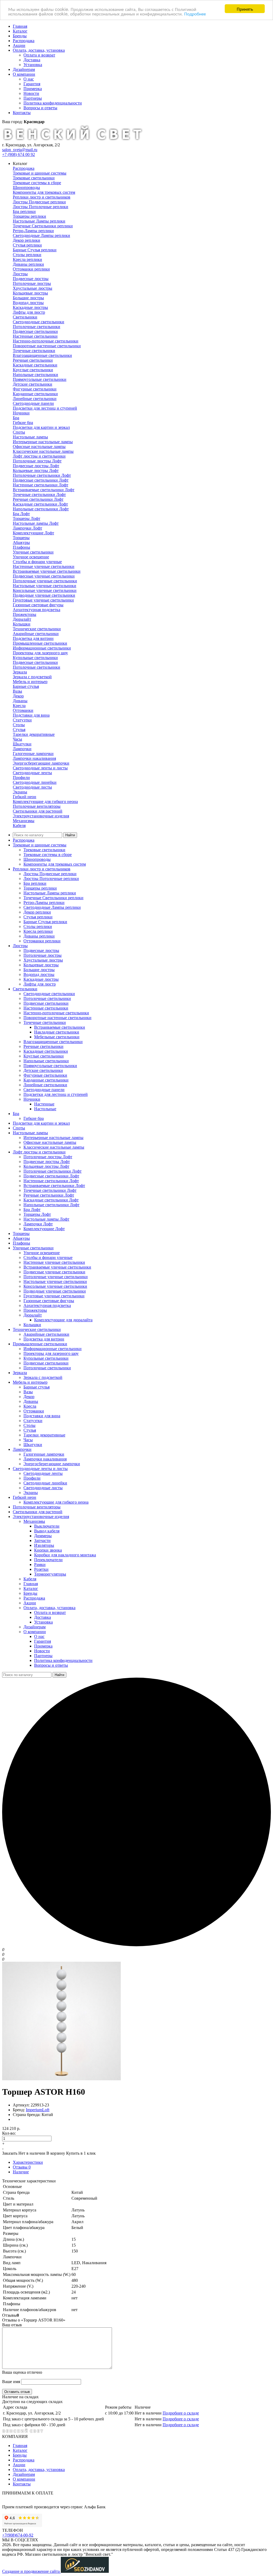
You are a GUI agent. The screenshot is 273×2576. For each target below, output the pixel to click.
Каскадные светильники (35, 365)
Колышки (22, 624)
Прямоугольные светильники (40, 379)
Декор (18, 696)
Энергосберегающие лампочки (41, 763)
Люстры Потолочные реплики (41, 207)
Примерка (33, 89)
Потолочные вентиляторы (37, 806)
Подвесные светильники (35, 331)
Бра (16, 418)
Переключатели (48, 1560)
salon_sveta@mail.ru (20, 150)
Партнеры (33, 98)
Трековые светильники (34, 178)
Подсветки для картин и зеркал (41, 427)
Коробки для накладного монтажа (65, 1555)
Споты (19, 432)
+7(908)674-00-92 (18, 2535)
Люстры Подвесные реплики (39, 202)
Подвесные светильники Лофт (41, 480)
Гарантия (32, 84)
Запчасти (42, 1541)
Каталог (20, 31)
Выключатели (47, 1526)
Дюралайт (22, 619)
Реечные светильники (33, 360)
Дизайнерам (24, 69)
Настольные (45, 1109)
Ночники (21, 413)
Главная (20, 26)
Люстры (20, 274)
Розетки (41, 1569)
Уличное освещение (31, 557)
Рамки (40, 1564)
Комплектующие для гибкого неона (45, 802)
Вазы (17, 691)
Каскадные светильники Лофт (40, 504)
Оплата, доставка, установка (39, 50)
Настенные (44, 1104)
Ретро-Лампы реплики (33, 231)
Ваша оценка (22, 2372)
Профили (21, 778)
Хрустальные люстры (33, 288)
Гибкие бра (23, 423)
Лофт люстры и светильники (39, 456)
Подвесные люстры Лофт (36, 466)
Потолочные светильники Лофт (42, 475)
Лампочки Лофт (27, 528)
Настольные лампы (30, 437)
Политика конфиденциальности (53, 103)
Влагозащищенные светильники (42, 355)
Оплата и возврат (39, 55)
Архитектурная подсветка (37, 610)
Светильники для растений (38, 811)
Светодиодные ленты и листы (40, 768)
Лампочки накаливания (34, 758)
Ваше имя (11, 2382)
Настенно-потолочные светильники (46, 341)
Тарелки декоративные (34, 734)
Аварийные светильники (36, 634)
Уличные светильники (33, 552)
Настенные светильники (35, 336)
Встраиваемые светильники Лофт (44, 490)
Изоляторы (44, 1545)
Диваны (20, 701)
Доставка (32, 60)
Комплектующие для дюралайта (63, 1320)
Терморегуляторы (50, 1574)
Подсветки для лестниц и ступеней (45, 408)
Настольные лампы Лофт (36, 523)
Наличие (21, 2172)
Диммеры (43, 1536)
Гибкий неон (25, 797)
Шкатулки (22, 744)
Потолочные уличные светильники (45, 581)
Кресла (19, 706)
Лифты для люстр (29, 312)
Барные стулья (26, 686)
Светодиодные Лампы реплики (41, 235)
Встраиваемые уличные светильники (47, 571)
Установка (33, 65)
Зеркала (20, 672)
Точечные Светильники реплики (43, 226)
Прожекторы (25, 614)
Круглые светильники (33, 370)
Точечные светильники (34, 351)
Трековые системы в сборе (37, 183)
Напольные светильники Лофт (41, 509)
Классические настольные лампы (43, 451)
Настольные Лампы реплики (39, 221)
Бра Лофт (21, 514)
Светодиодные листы (32, 787)
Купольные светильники (35, 658)
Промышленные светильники (40, 643)
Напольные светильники (35, 375)
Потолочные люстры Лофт (37, 461)
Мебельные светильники (57, 1037)
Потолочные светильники (37, 327)
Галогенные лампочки (33, 754)
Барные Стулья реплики (35, 250)
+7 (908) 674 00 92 (19, 154)
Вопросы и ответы (40, 108)
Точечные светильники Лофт (39, 494)
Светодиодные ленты (32, 773)
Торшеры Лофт (27, 518)
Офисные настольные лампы (39, 447)
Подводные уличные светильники (44, 595)
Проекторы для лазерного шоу (40, 653)
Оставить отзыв (17, 2392)
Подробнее (195, 13)
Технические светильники (37, 629)
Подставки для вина (31, 715)
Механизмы (24, 821)
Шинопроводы (26, 187)
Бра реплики (24, 211)
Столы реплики (27, 255)
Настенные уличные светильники (44, 566)
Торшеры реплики (29, 216)
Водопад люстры (28, 303)
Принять (245, 9)
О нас (29, 79)
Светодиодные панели (33, 403)
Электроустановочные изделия (41, 816)
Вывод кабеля (47, 1531)
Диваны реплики (28, 264)
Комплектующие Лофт (33, 533)
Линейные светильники (35, 399)
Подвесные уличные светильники (44, 576)
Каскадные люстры (30, 307)
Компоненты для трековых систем (44, 192)
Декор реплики (27, 240)
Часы (17, 739)
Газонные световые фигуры (38, 605)
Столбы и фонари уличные (37, 562)
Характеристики (28, 2162)
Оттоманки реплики (31, 269)
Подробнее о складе (181, 2413)
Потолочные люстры (32, 283)
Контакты (22, 113)
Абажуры (21, 542)
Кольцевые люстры (30, 293)
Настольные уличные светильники (45, 586)
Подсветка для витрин (33, 638)
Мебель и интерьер (30, 682)
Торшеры (21, 538)
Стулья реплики (27, 245)
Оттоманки (23, 710)
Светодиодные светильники (39, 322)
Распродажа (24, 41)
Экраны (20, 792)
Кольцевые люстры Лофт (36, 471)
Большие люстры (28, 298)
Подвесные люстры (31, 279)
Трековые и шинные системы (40, 173)
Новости (31, 93)
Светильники (25, 317)
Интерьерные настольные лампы (43, 442)
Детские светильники (33, 384)
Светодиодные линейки (35, 782)
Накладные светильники (57, 1032)
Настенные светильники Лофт (41, 485)
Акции (19, 45)
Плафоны (21, 547)
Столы (19, 725)
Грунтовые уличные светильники (43, 600)
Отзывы (22, 2167)
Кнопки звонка (48, 1550)
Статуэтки (22, 720)
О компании (24, 74)
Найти (70, 835)
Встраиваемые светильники (60, 1027)
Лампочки (22, 749)
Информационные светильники (42, 648)
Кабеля (19, 825)
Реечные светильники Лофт (38, 499)
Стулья (19, 730)
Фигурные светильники (35, 389)
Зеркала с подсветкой (32, 677)
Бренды (20, 36)
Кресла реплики (27, 259)
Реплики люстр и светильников (42, 197)
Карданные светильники (35, 394)
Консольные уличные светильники (45, 590)
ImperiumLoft (38, 2110)
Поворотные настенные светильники (47, 346)
